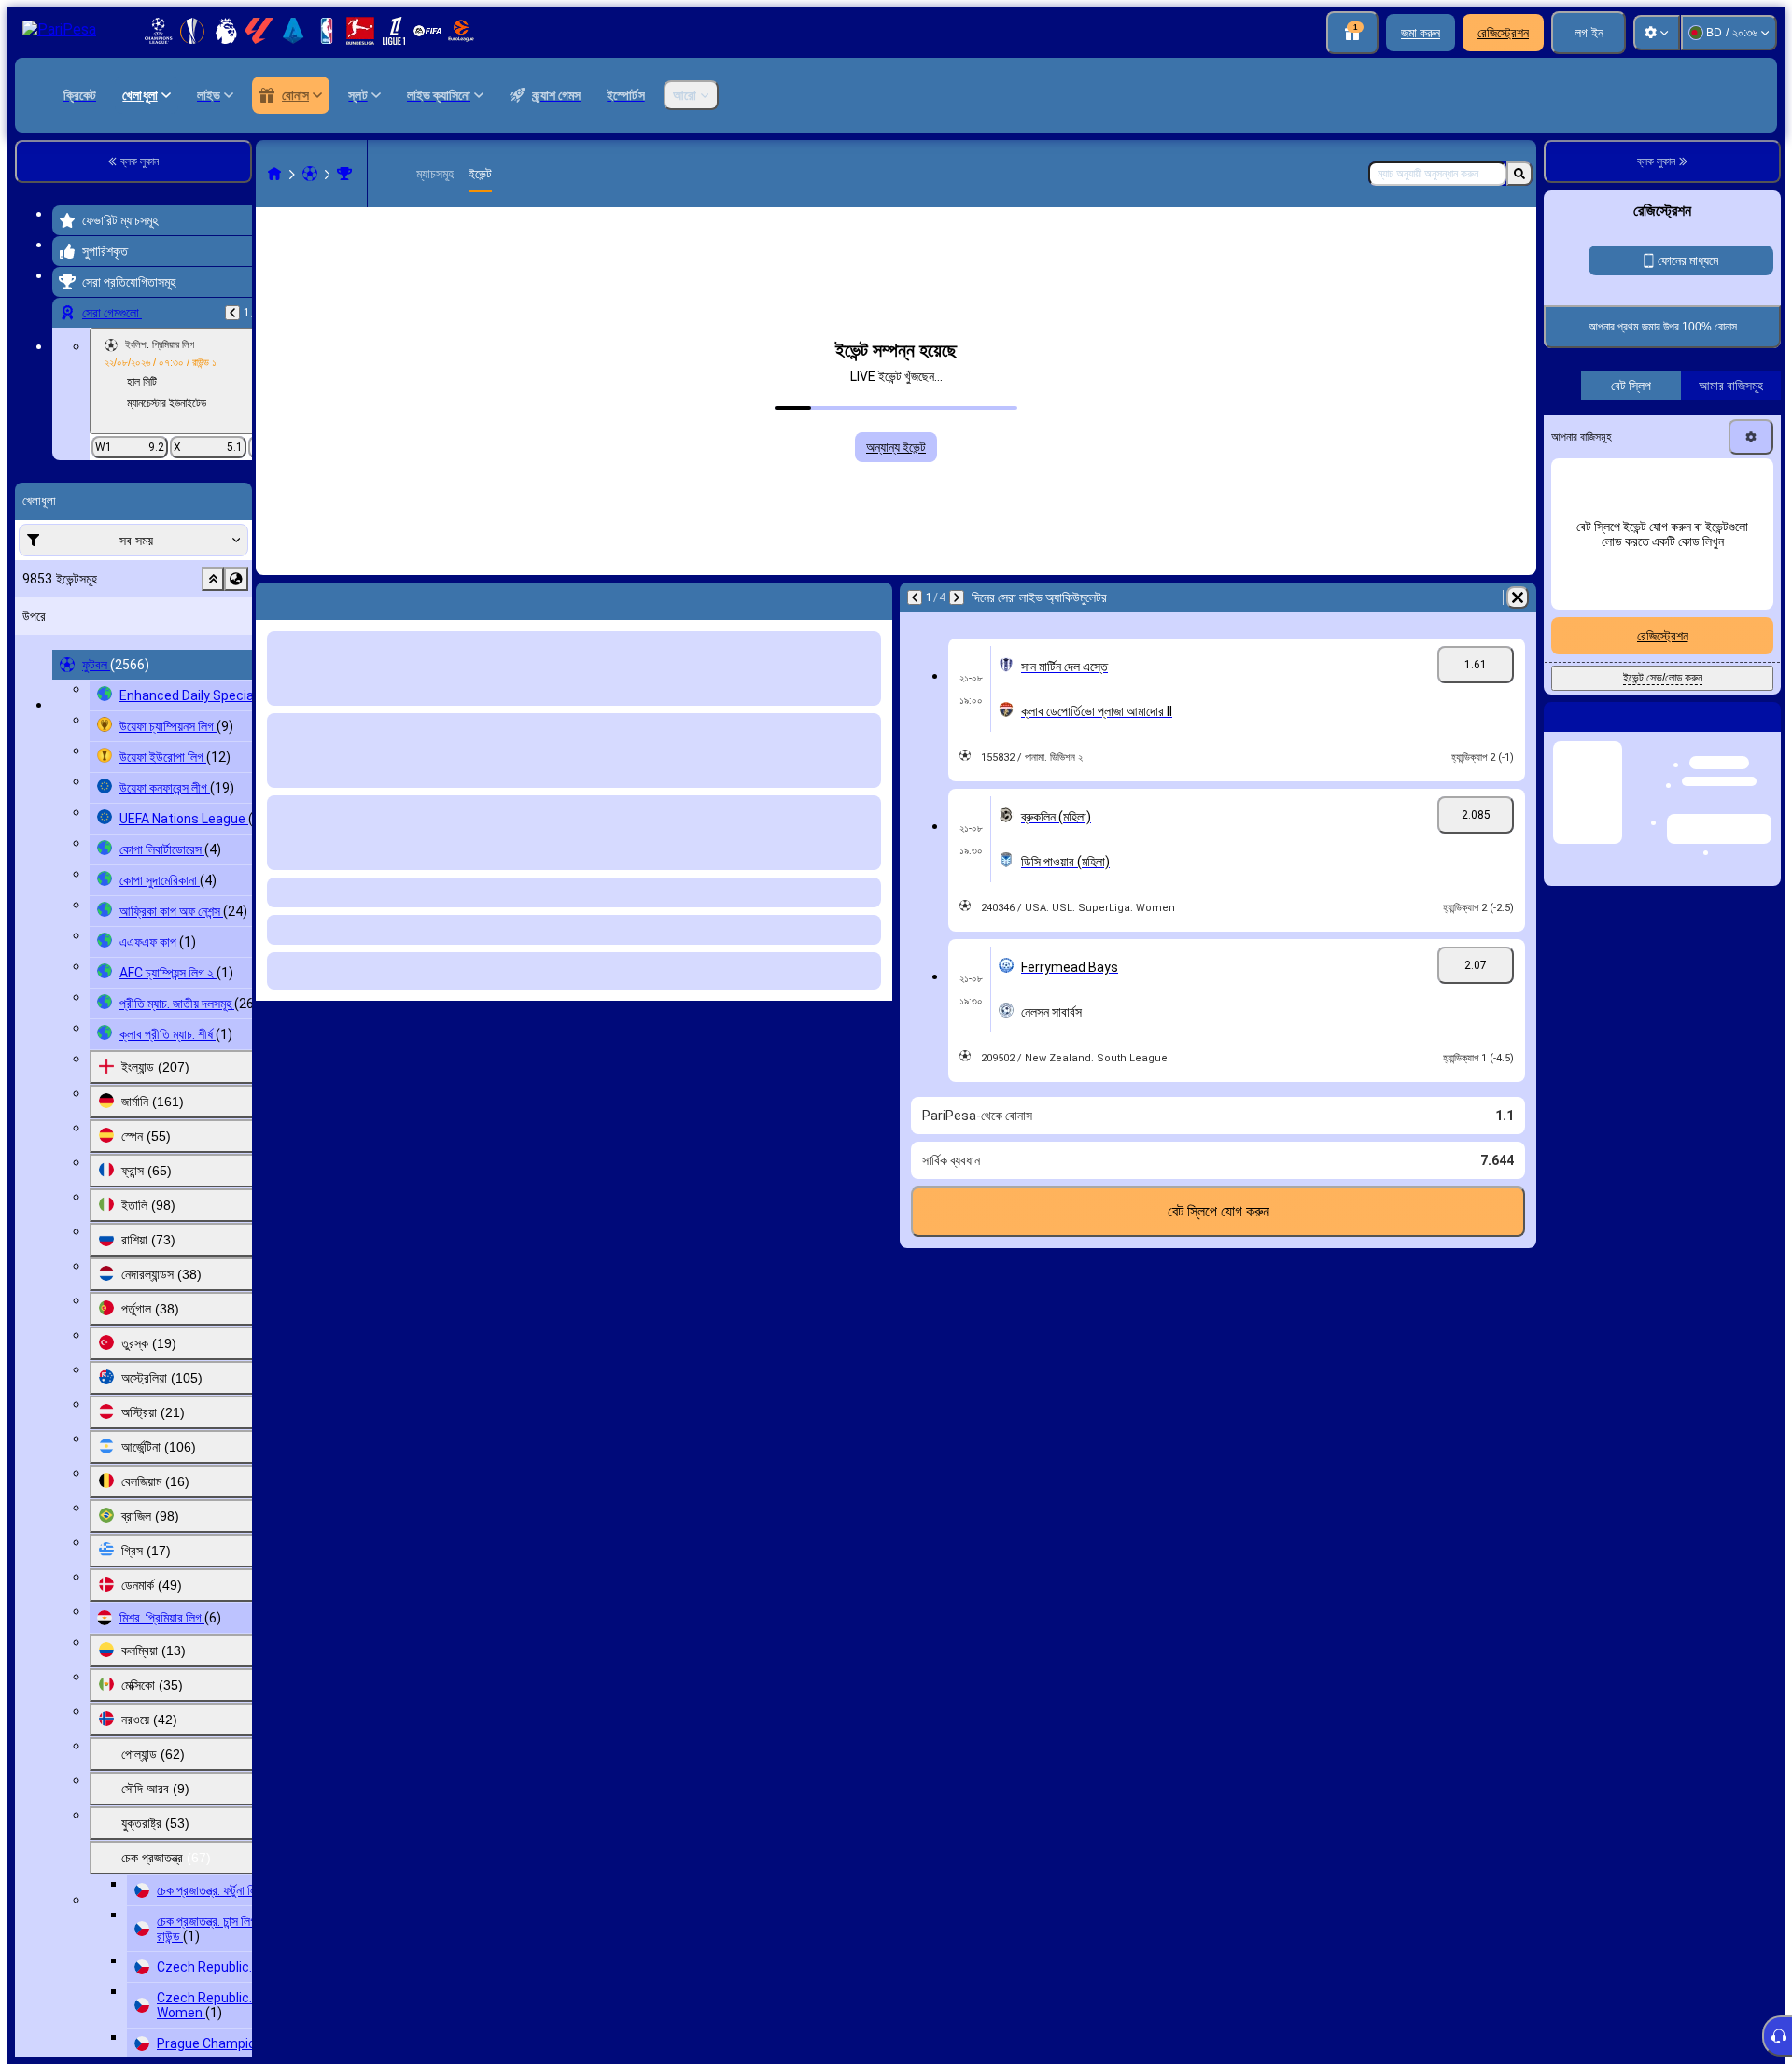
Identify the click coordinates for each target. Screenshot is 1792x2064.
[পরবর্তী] (957, 597)
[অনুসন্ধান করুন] (1519, 174)
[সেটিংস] (1657, 33)
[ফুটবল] (310, 174)
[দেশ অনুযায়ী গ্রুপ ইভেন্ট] (236, 579)
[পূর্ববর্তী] (232, 313)
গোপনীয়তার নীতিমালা (1641, 545)
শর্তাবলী (1584, 545)
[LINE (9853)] (274, 174)
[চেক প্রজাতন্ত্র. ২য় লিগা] (344, 174)
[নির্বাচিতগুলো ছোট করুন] (213, 579)
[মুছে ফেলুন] (1518, 597)
